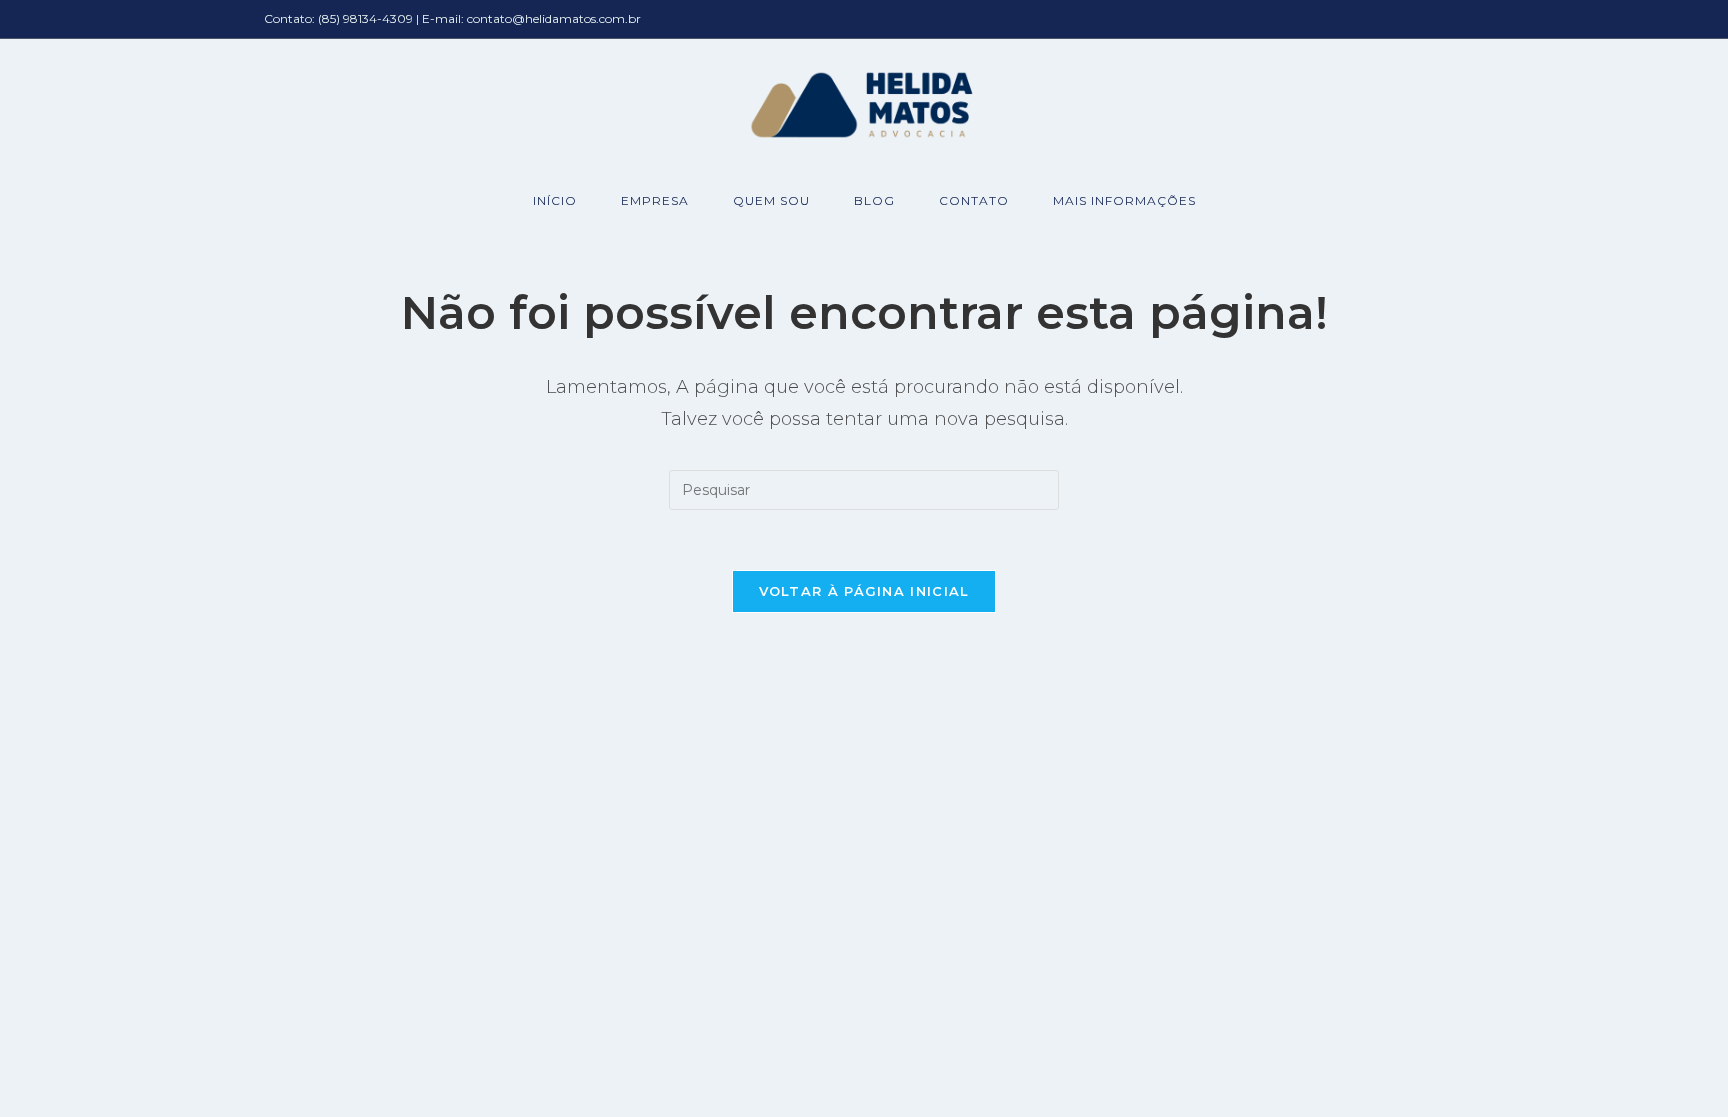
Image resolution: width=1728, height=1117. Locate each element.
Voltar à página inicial (864, 591)
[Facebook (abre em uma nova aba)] (1428, 19)
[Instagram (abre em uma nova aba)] (1453, 19)
